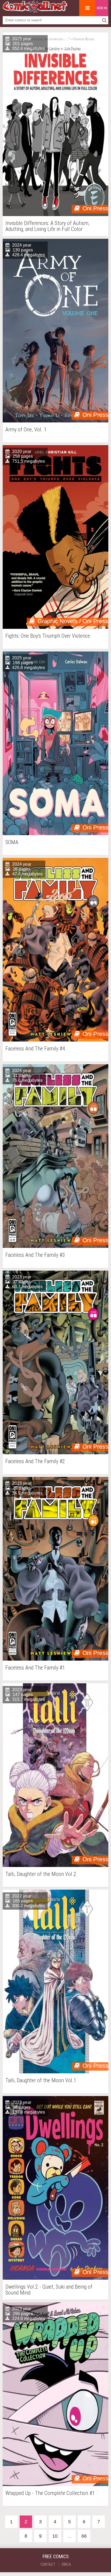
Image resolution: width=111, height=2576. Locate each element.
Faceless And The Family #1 (35, 1668)
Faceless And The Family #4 (35, 1049)
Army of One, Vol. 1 (26, 430)
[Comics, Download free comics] (35, 11)
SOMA (12, 842)
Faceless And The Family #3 (35, 1255)
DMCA (66, 2564)
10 (55, 2536)
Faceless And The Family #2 (35, 1461)
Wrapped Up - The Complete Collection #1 (50, 2493)
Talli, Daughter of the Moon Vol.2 (41, 1874)
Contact (48, 2564)
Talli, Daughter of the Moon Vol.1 (41, 2080)
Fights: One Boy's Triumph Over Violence (48, 636)
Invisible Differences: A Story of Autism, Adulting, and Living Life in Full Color (47, 226)
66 (84, 2536)
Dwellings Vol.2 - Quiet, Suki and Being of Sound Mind (49, 2290)
